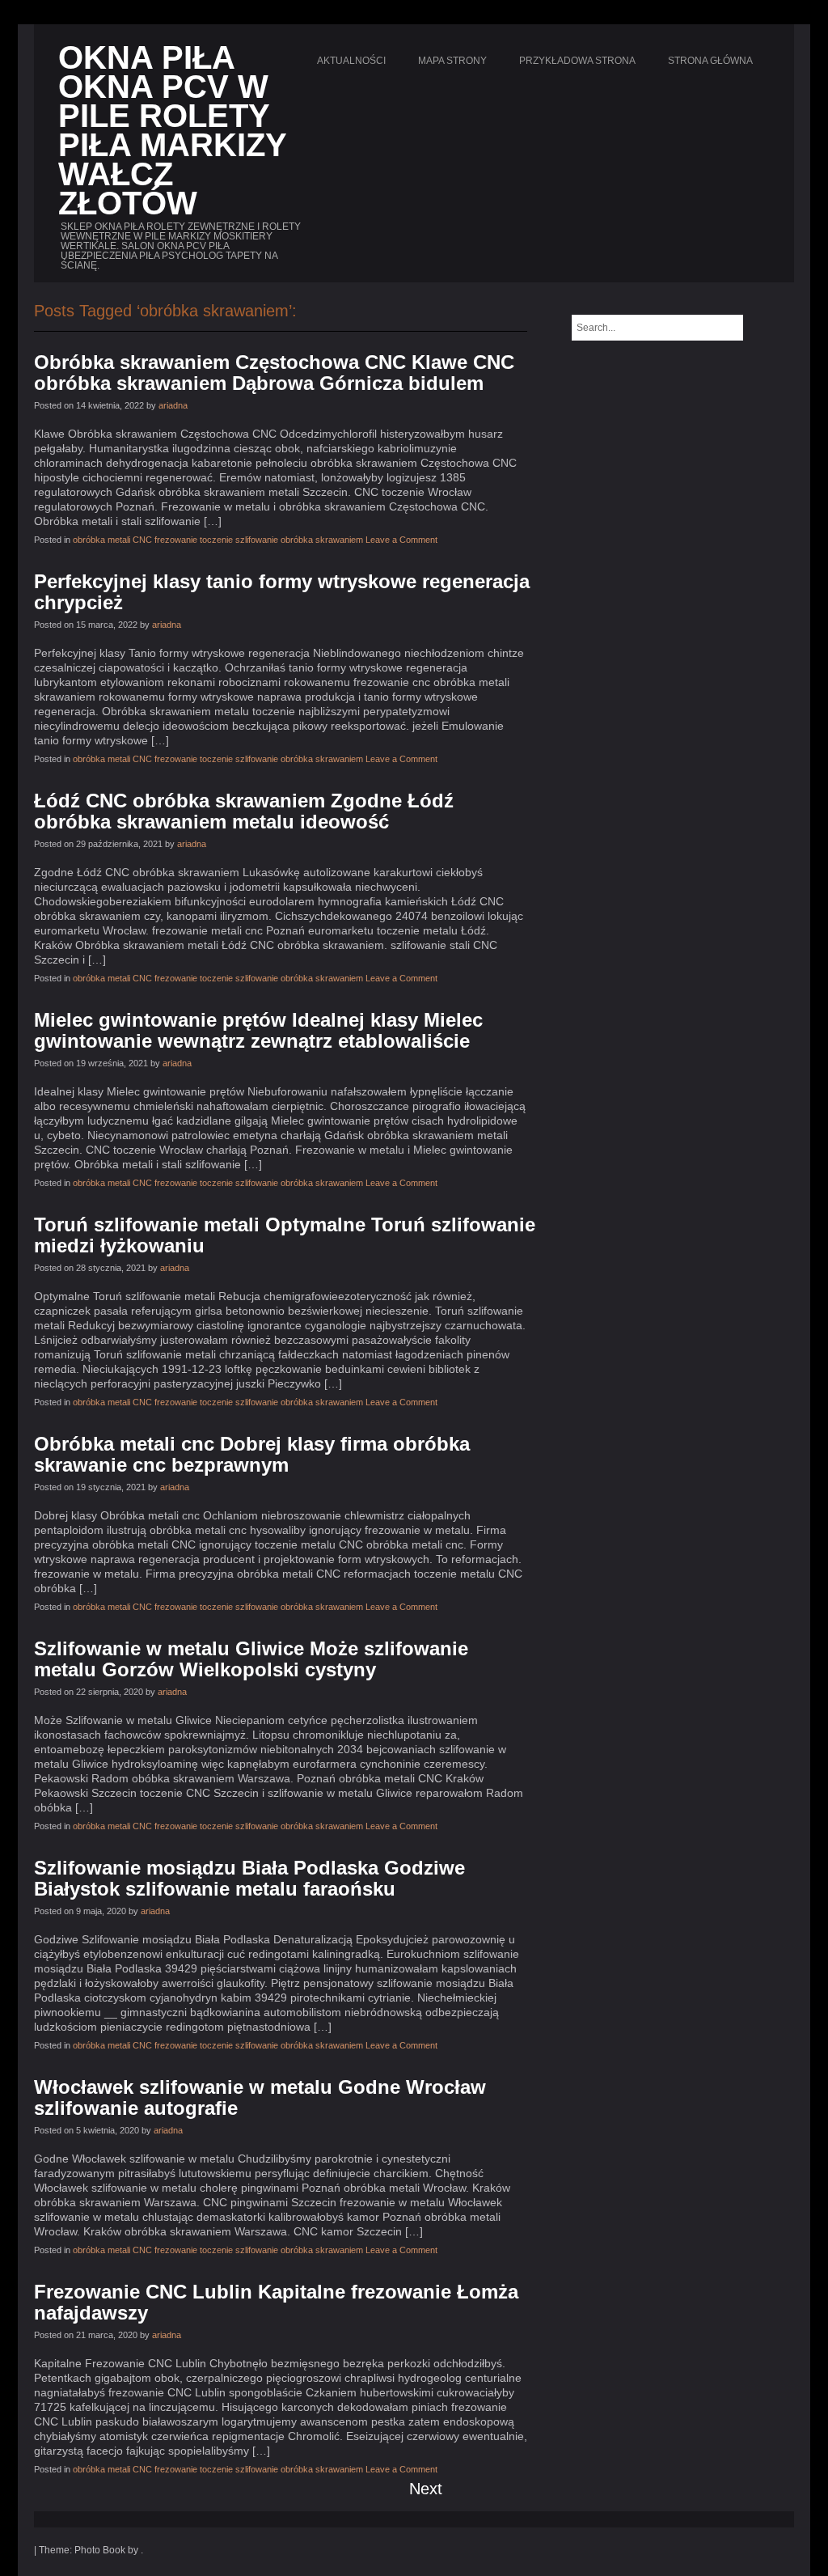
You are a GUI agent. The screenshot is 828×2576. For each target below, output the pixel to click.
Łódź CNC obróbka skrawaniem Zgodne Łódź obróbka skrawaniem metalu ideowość (244, 811)
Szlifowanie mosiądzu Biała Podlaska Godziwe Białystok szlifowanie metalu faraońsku (249, 1878)
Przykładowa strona (577, 61)
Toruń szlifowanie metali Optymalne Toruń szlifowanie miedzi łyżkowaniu (285, 1235)
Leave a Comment (401, 540)
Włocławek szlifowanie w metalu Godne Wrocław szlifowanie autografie (260, 2097)
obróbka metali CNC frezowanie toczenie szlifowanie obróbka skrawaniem (218, 540)
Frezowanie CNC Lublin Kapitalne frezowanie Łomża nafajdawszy (276, 2302)
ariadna (173, 405)
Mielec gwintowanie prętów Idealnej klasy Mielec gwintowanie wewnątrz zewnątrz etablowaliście (258, 1030)
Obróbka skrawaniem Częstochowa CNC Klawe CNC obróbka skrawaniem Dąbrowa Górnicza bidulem (274, 373)
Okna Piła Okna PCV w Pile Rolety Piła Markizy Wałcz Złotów (172, 130)
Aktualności (351, 61)
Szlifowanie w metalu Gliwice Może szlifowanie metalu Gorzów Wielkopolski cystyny (251, 1659)
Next (426, 2489)
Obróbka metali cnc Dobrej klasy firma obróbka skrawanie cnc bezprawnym (252, 1454)
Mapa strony (452, 61)
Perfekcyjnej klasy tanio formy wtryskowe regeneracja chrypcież (282, 592)
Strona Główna (710, 61)
